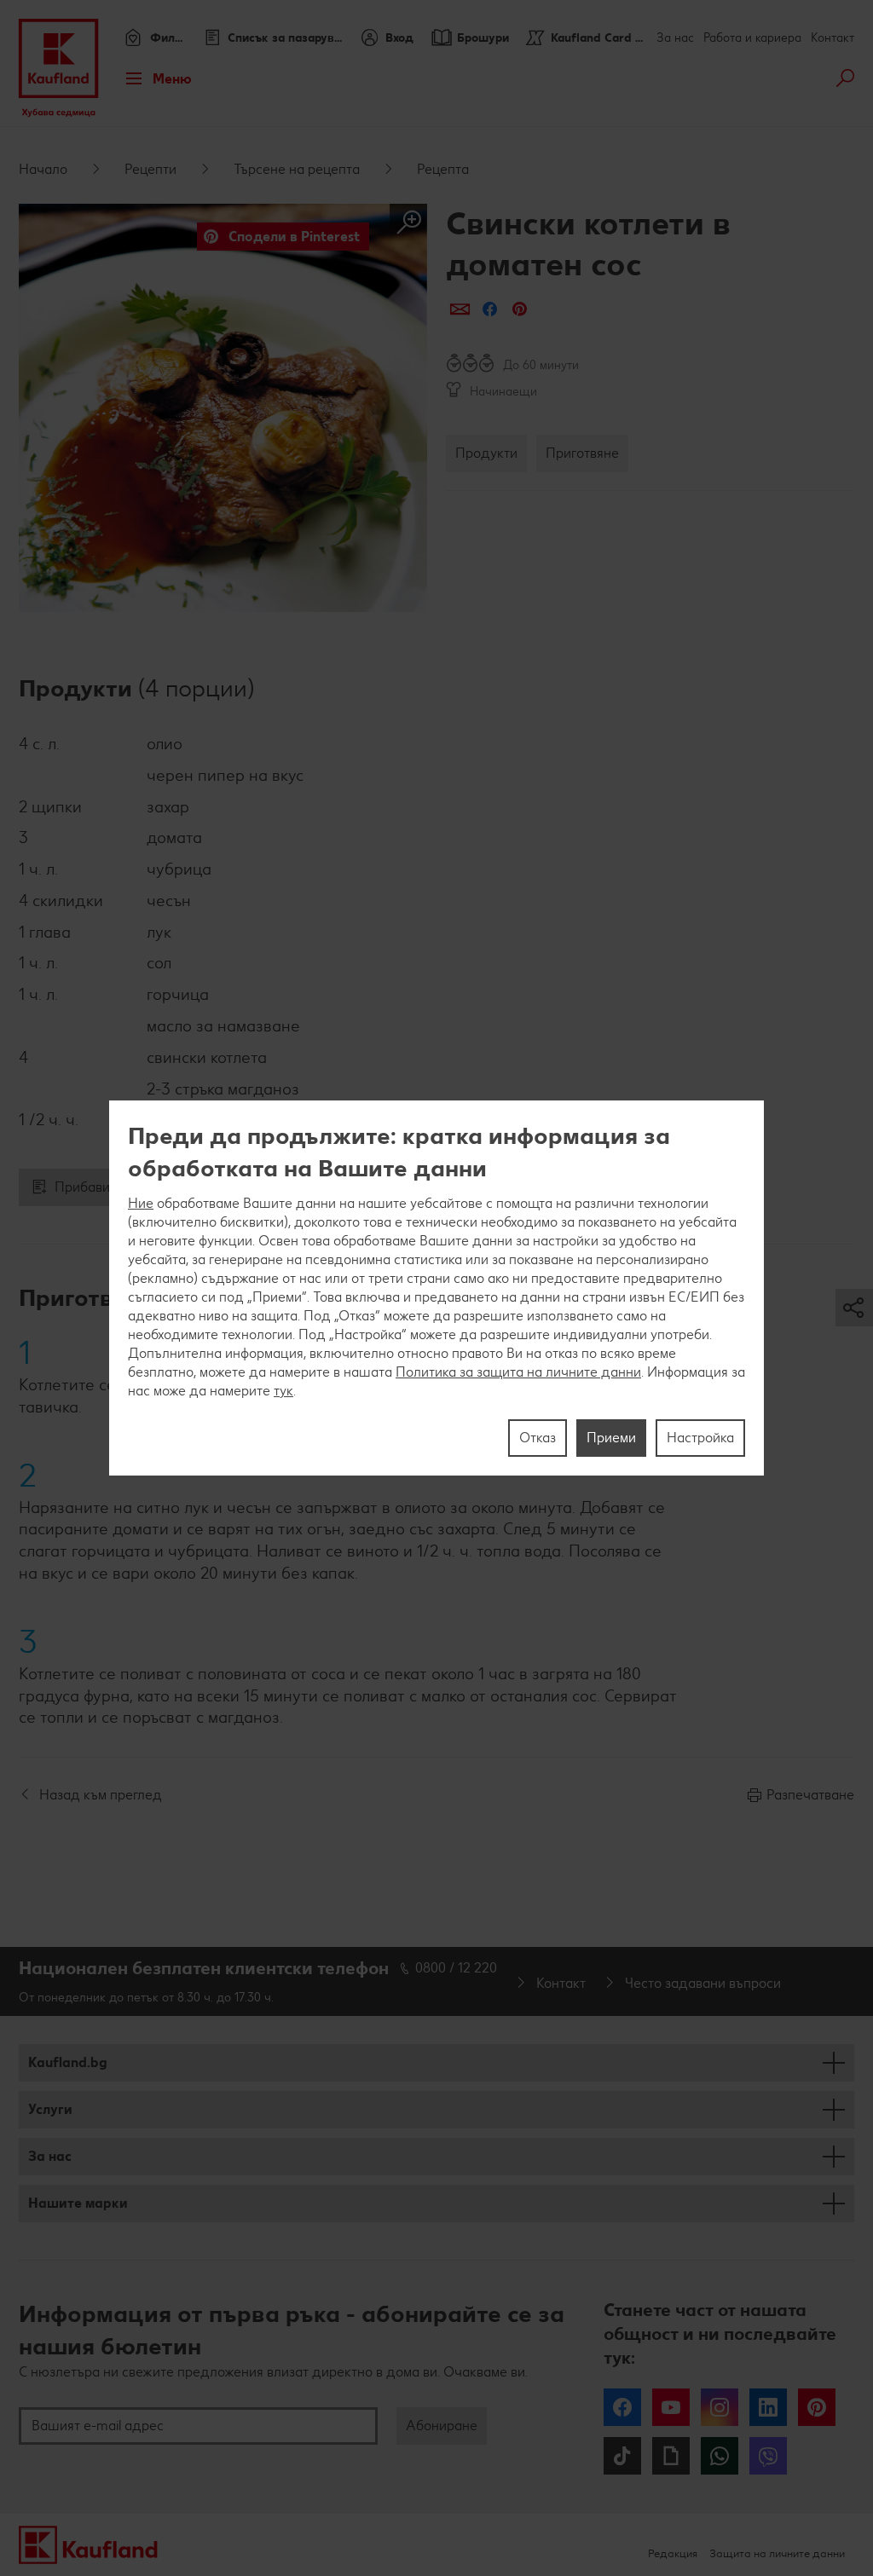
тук (283, 1391)
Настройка (700, 1438)
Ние (141, 1203)
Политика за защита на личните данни (518, 1372)
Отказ (538, 1438)
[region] (436, 1288)
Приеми (611, 1438)
